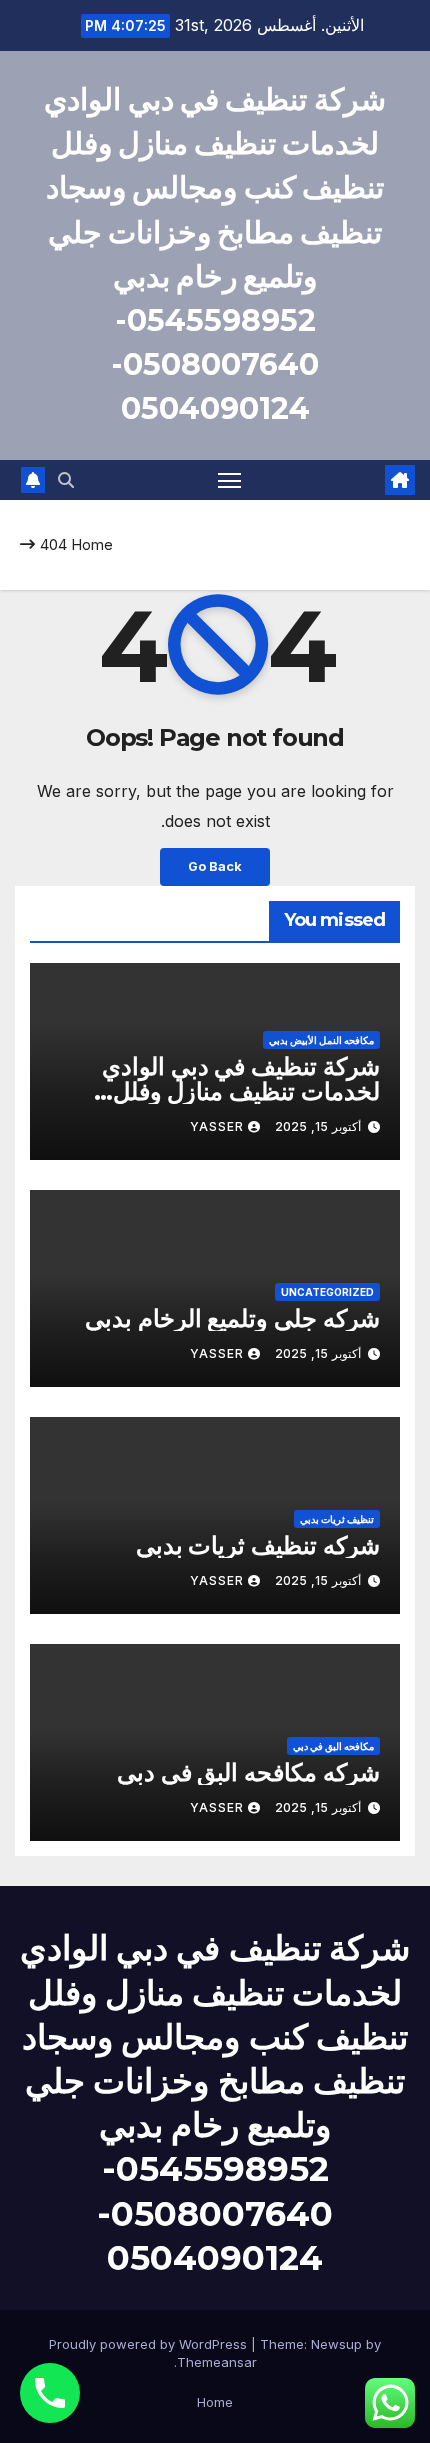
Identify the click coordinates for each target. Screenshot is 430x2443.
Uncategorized (327, 1292)
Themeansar (217, 2362)
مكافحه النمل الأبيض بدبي (321, 1040)
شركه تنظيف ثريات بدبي (258, 1545)
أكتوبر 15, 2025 (318, 1126)
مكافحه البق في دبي (333, 1746)
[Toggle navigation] (230, 480)
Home (92, 544)
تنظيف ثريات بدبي (337, 1519)
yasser (217, 1126)
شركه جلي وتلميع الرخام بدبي (232, 1318)
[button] (66, 480)
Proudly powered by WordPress (150, 2344)
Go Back (215, 866)
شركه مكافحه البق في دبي (248, 1772)
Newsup (336, 2344)
